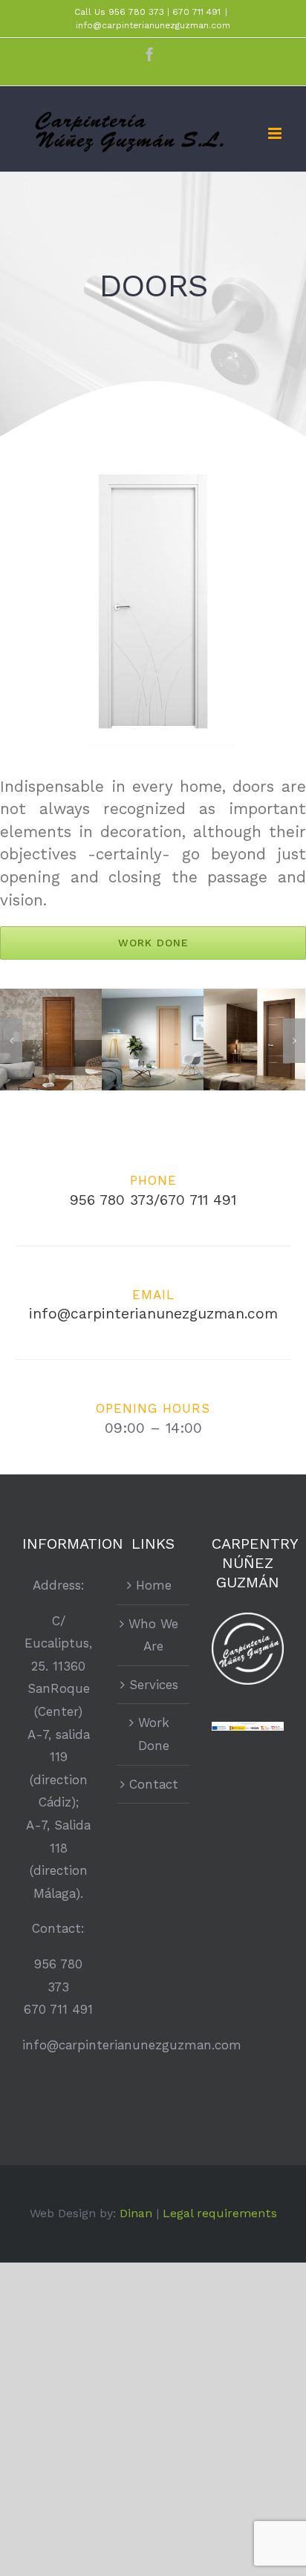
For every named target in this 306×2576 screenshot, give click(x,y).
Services (154, 1685)
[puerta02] (153, 1038)
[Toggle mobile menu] (276, 133)
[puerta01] (51, 1038)
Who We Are (153, 1635)
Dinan (136, 2213)
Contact (154, 1784)
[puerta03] (254, 1038)
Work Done (154, 1734)
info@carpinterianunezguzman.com (153, 25)
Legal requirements (220, 2213)
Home (154, 1585)
